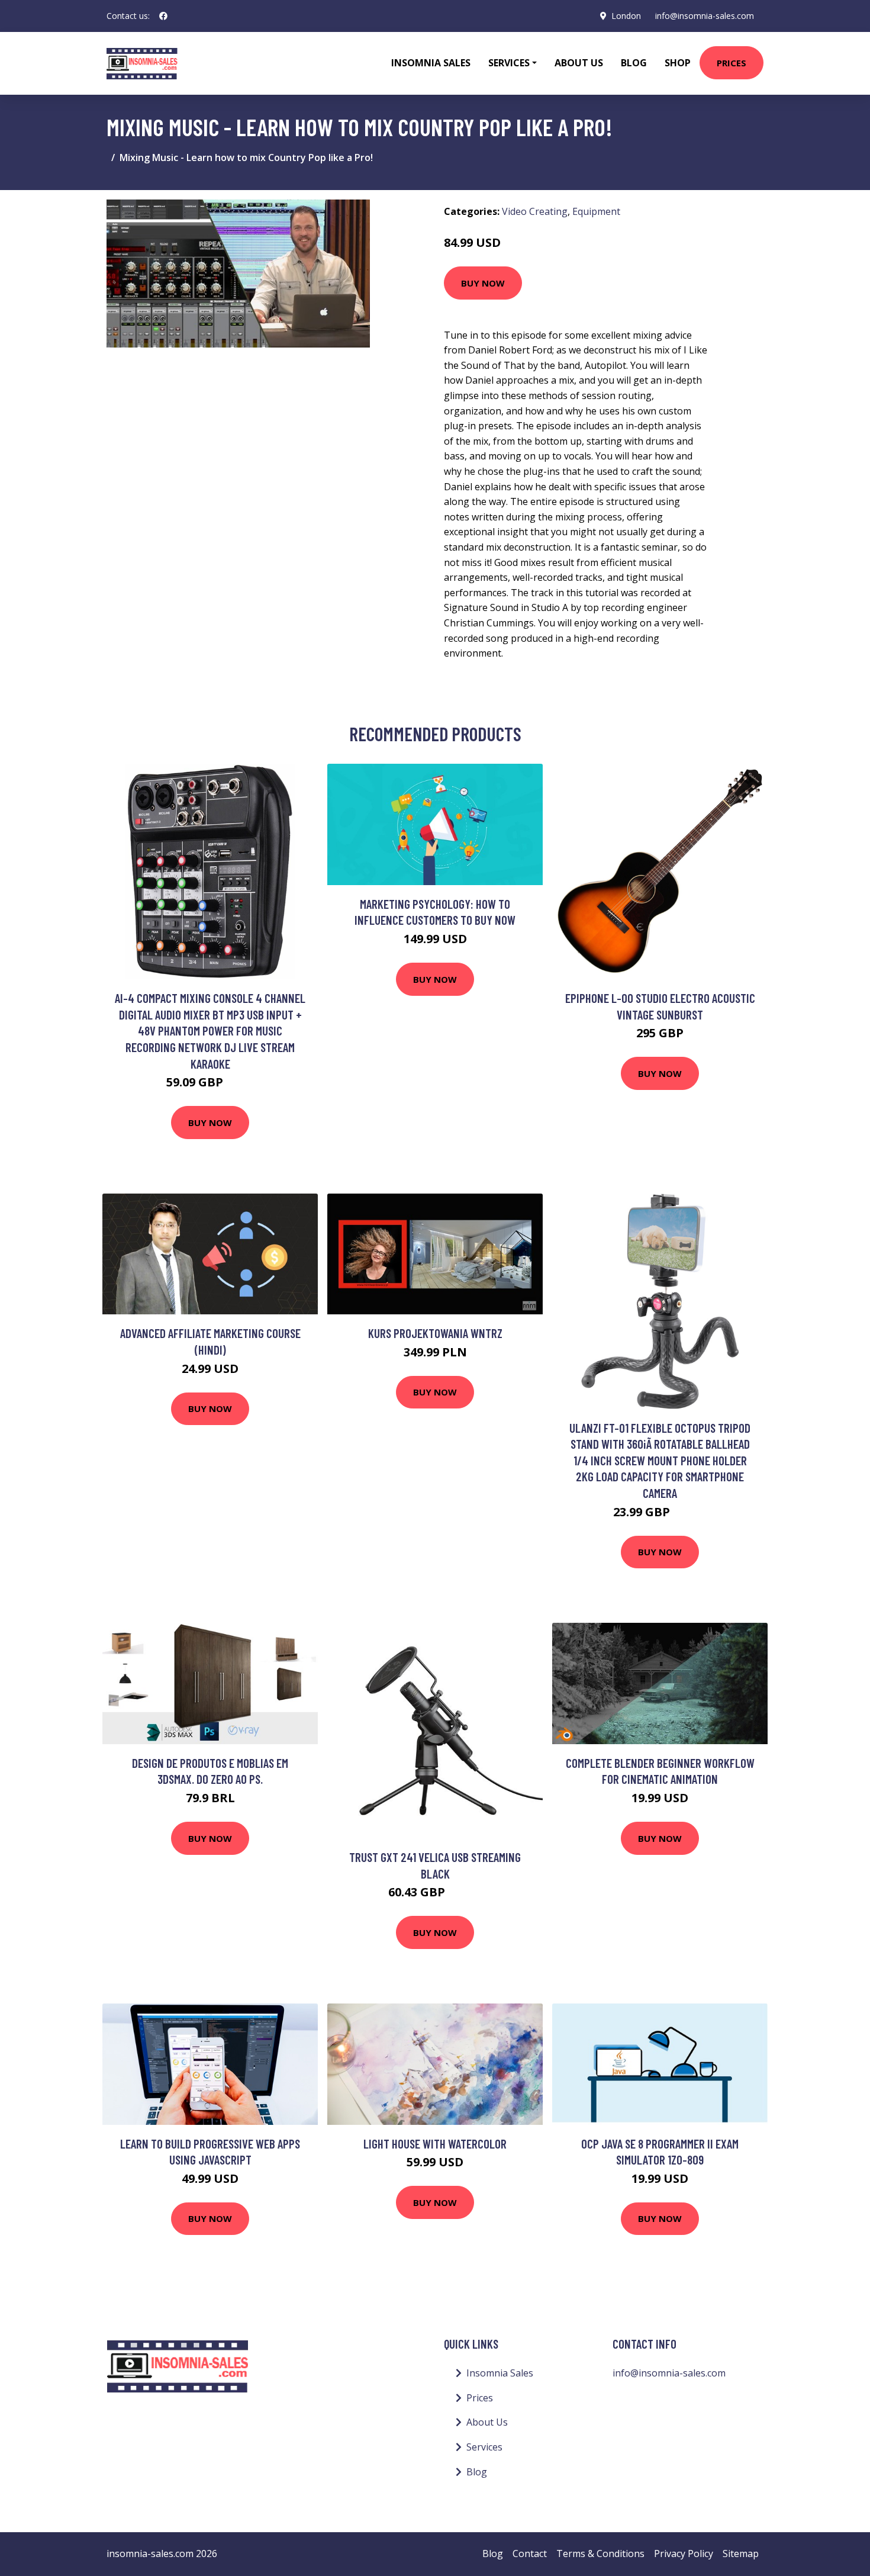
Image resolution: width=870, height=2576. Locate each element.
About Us (579, 63)
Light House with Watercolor (435, 2144)
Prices (732, 63)
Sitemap (741, 2554)
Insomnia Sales (431, 63)
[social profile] (163, 16)
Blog (634, 63)
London (626, 16)
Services (484, 2447)
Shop (678, 63)
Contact (530, 2554)
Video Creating (535, 211)
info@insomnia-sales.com (705, 16)
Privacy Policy (684, 2554)
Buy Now (483, 283)
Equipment (596, 211)
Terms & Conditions (600, 2554)
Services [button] (509, 63)
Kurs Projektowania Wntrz (435, 1333)
